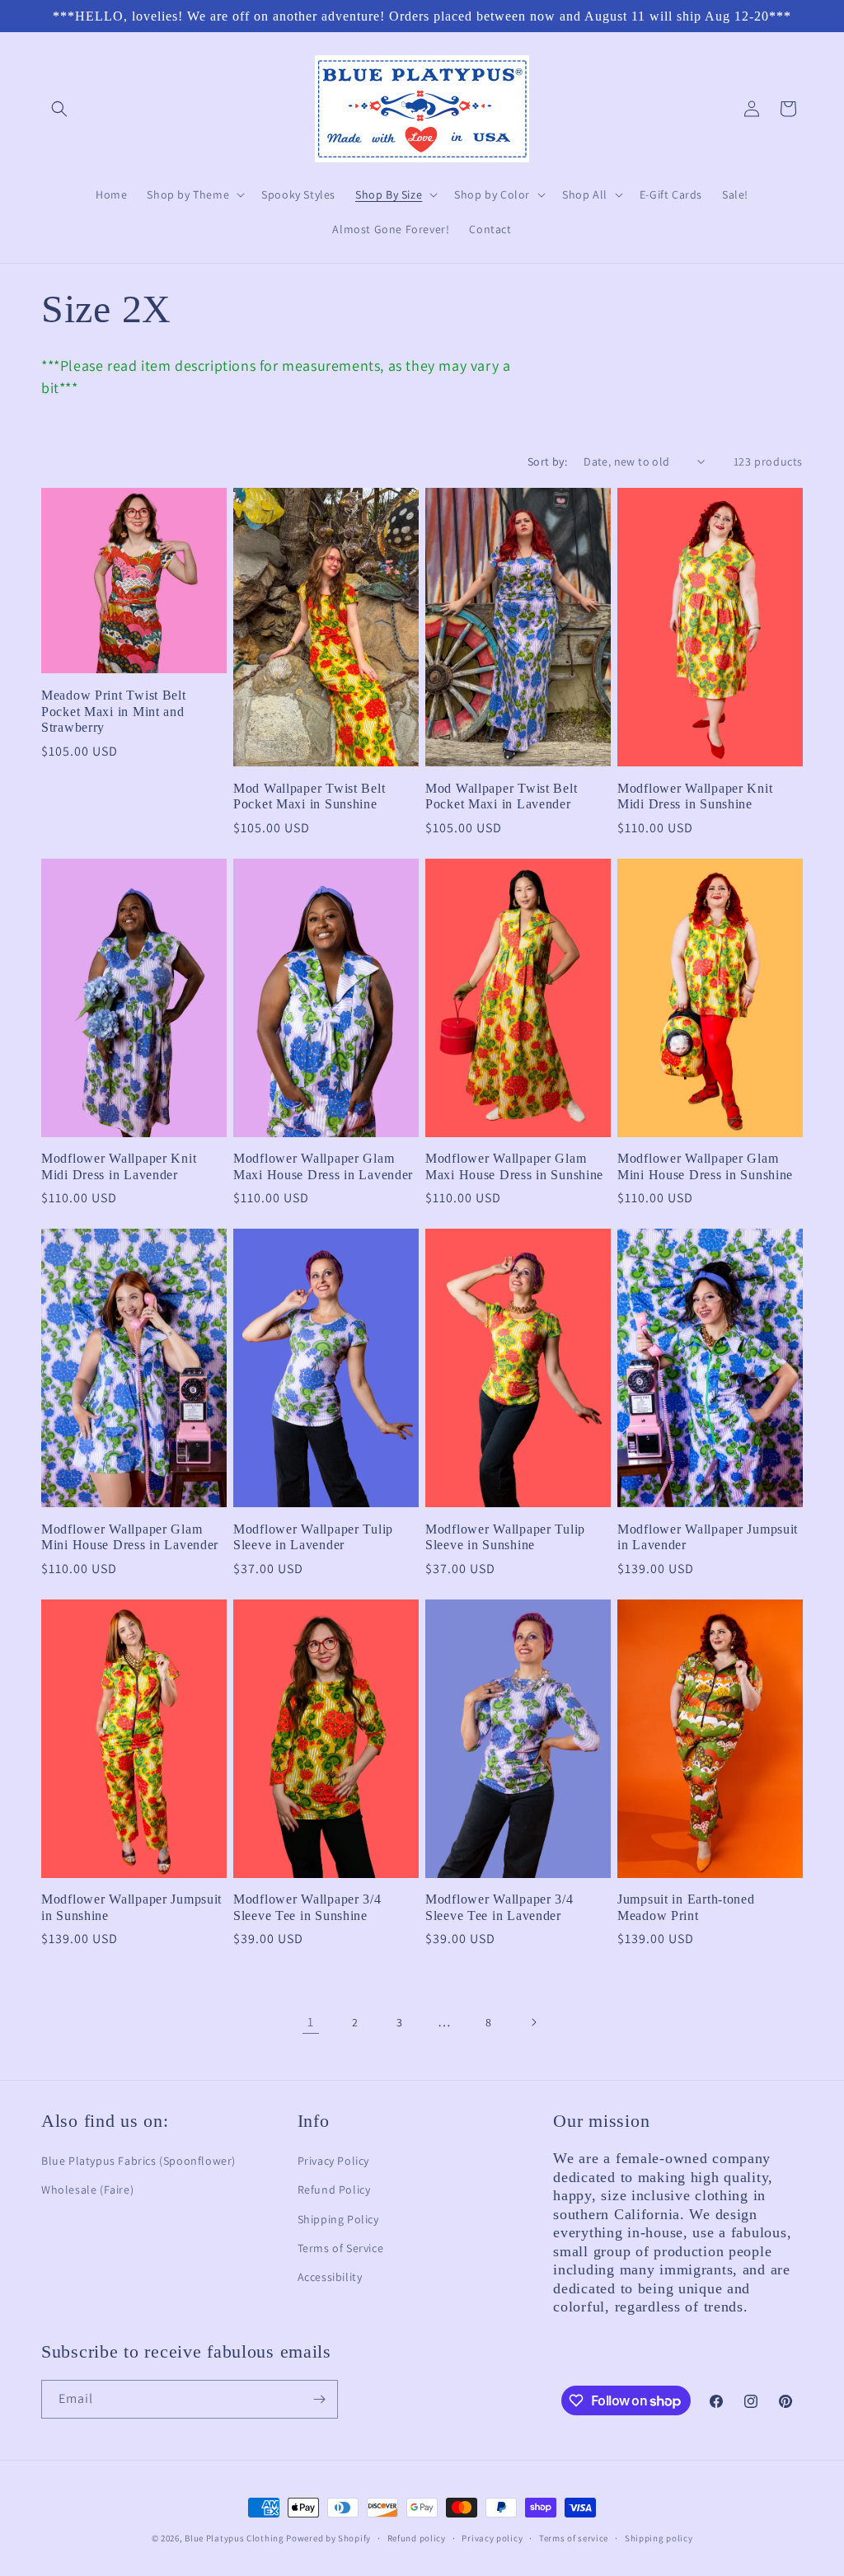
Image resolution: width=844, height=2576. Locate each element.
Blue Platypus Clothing (234, 2538)
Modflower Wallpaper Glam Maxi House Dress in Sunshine (514, 1166)
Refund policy (417, 2538)
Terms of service (574, 2538)
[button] (59, 109)
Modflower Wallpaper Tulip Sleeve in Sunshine (505, 1537)
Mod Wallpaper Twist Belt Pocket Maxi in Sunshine (309, 796)
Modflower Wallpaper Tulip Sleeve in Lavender (313, 1537)
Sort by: (547, 461)
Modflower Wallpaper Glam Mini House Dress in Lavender (130, 1537)
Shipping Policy (338, 2219)
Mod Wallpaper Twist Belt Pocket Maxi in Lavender (501, 796)
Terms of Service (341, 2248)
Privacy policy (492, 2538)
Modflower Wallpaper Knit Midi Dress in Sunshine (695, 796)
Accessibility (330, 2277)
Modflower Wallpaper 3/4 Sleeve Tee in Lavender (499, 1907)
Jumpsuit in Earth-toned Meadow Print (686, 1907)
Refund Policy (334, 2190)
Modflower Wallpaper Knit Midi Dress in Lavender (119, 1166)
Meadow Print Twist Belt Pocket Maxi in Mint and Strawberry (114, 711)
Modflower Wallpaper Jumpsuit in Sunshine (131, 1907)
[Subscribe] (319, 2399)
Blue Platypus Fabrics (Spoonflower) (138, 2161)
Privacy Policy (333, 2161)
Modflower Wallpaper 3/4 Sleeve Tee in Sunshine (307, 1907)
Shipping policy (659, 2538)
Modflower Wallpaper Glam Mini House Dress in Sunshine (705, 1166)
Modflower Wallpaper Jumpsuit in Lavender (708, 1537)
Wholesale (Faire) (87, 2190)
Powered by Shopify (328, 2538)
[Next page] (533, 2022)
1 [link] (311, 2022)
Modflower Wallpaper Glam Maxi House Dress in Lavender (323, 1166)
